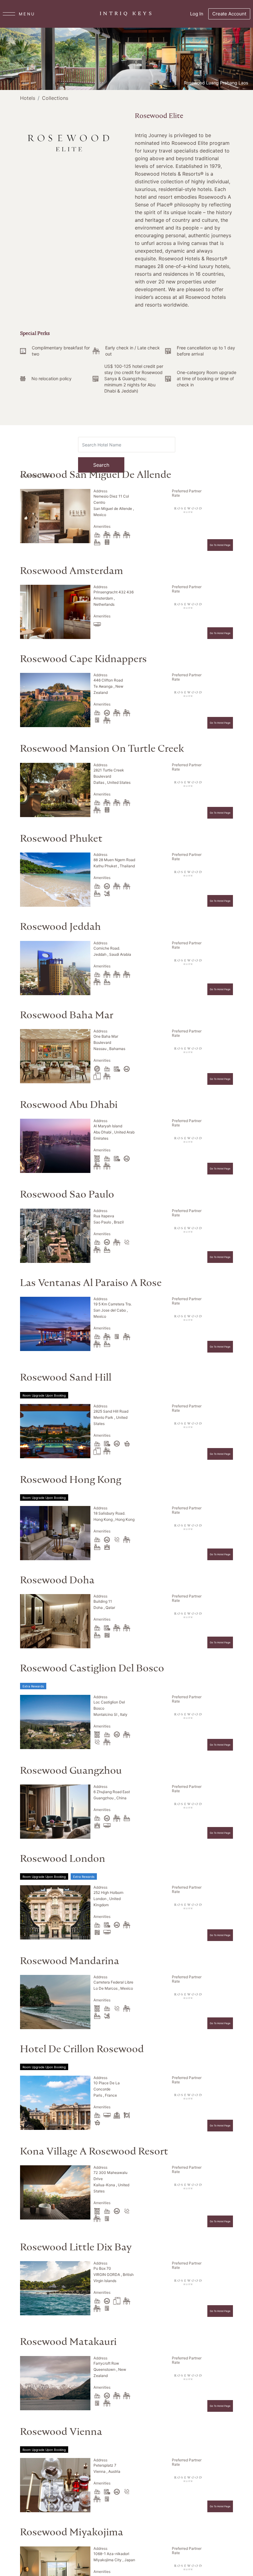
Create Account (229, 14)
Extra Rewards (33, 1686)
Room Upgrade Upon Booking (44, 1395)
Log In (197, 14)
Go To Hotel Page (220, 545)
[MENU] (9, 14)
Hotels (28, 98)
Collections (55, 98)
